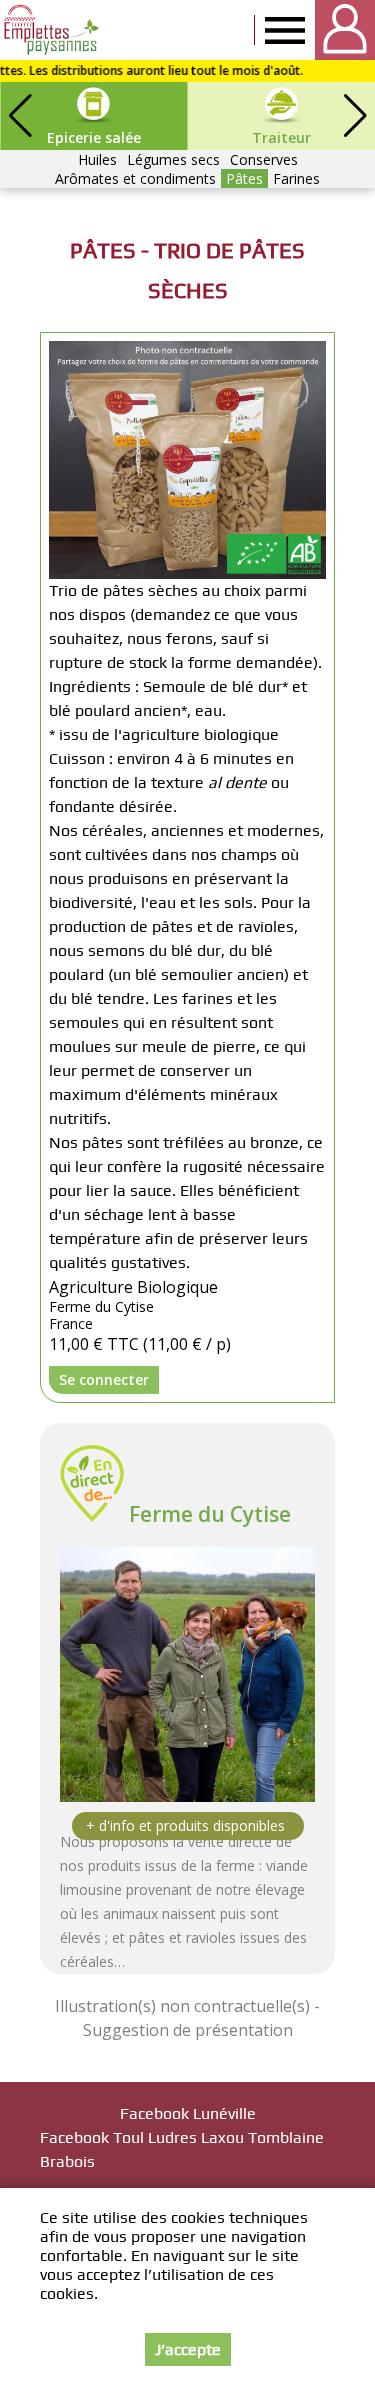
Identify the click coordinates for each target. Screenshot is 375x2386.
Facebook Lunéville (188, 2113)
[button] (355, 116)
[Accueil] (52, 30)
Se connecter (104, 1379)
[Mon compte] (345, 30)
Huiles (97, 159)
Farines (296, 178)
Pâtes (244, 178)
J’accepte (188, 2349)
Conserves (264, 159)
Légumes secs (173, 159)
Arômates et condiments (135, 178)
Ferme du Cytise (210, 1514)
